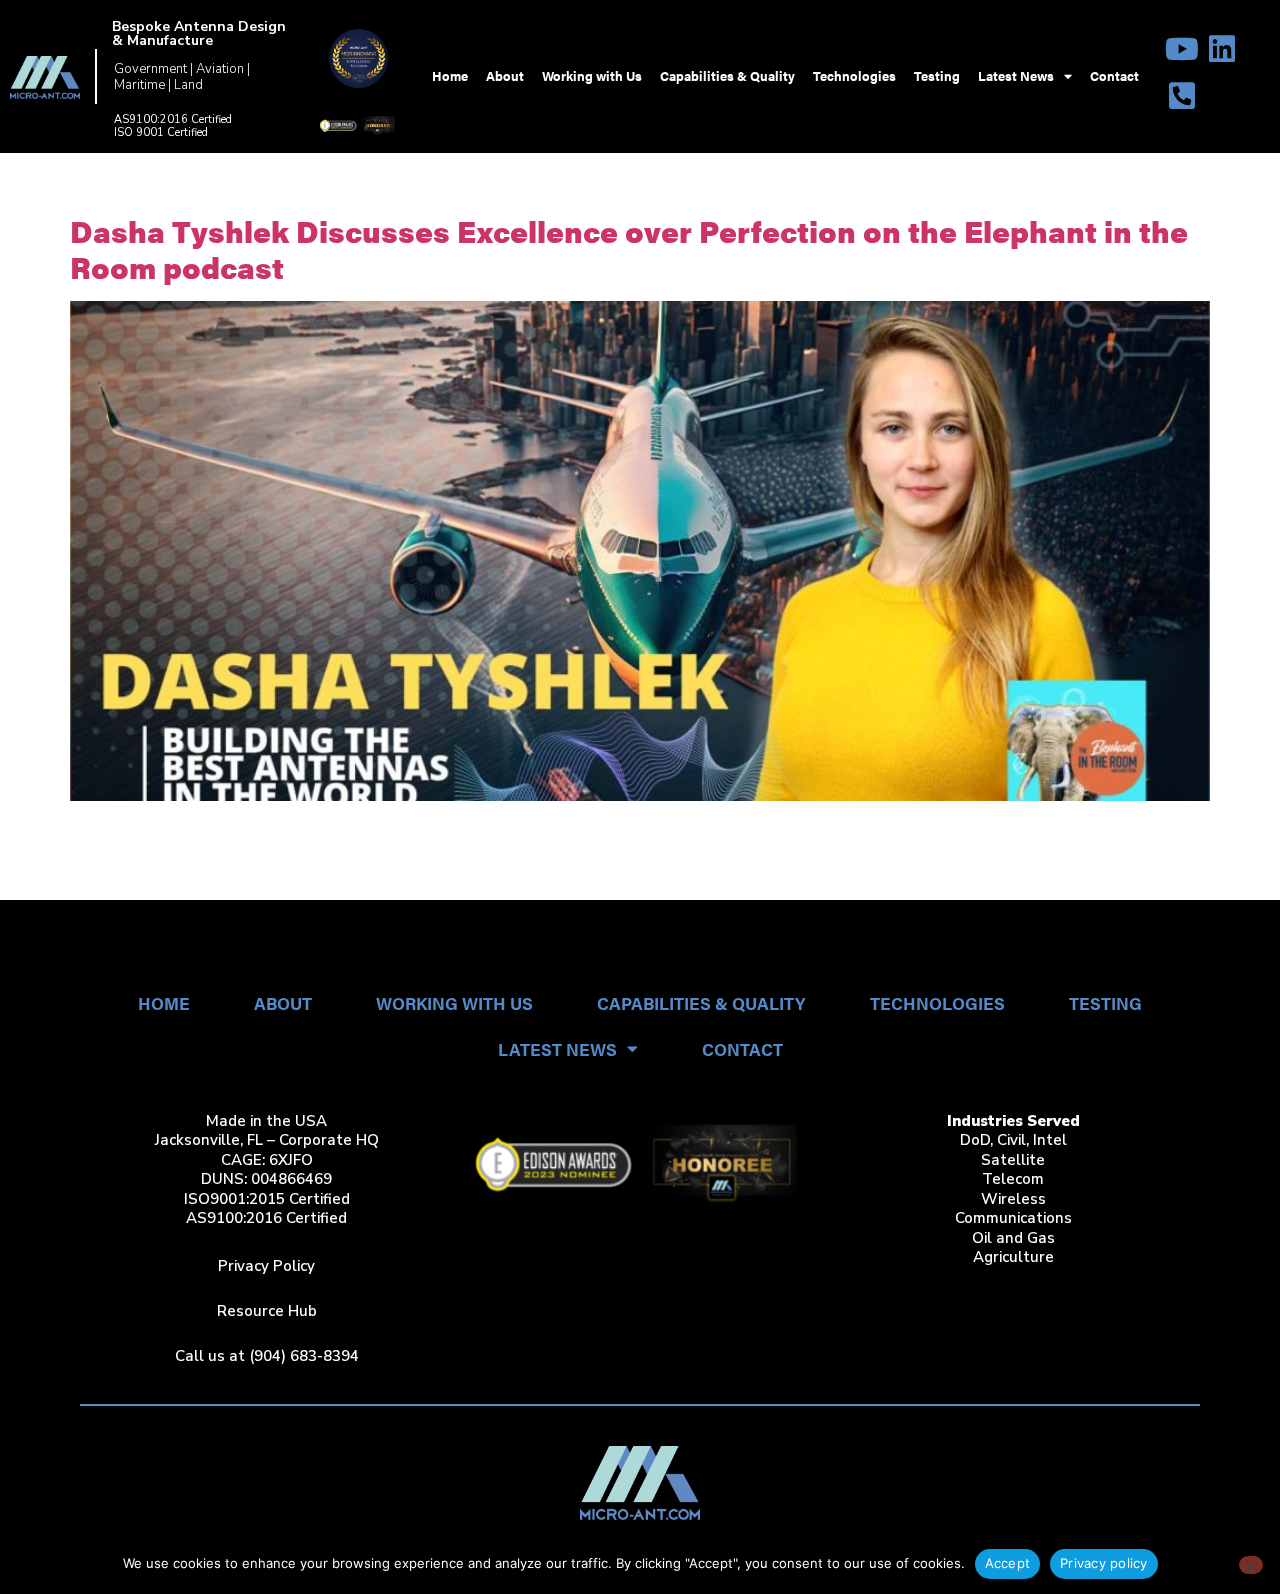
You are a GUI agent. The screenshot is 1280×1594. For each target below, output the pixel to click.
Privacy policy (1104, 1563)
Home (450, 75)
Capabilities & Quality (727, 75)
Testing (937, 75)
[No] (1251, 1565)
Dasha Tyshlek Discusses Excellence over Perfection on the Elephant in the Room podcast (629, 248)
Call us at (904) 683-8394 (267, 1356)
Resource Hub (267, 1311)
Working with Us (592, 75)
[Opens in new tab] (1182, 49)
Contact (1114, 75)
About (505, 75)
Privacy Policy (266, 1266)
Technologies (854, 75)
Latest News (1016, 75)
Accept (1008, 1563)
